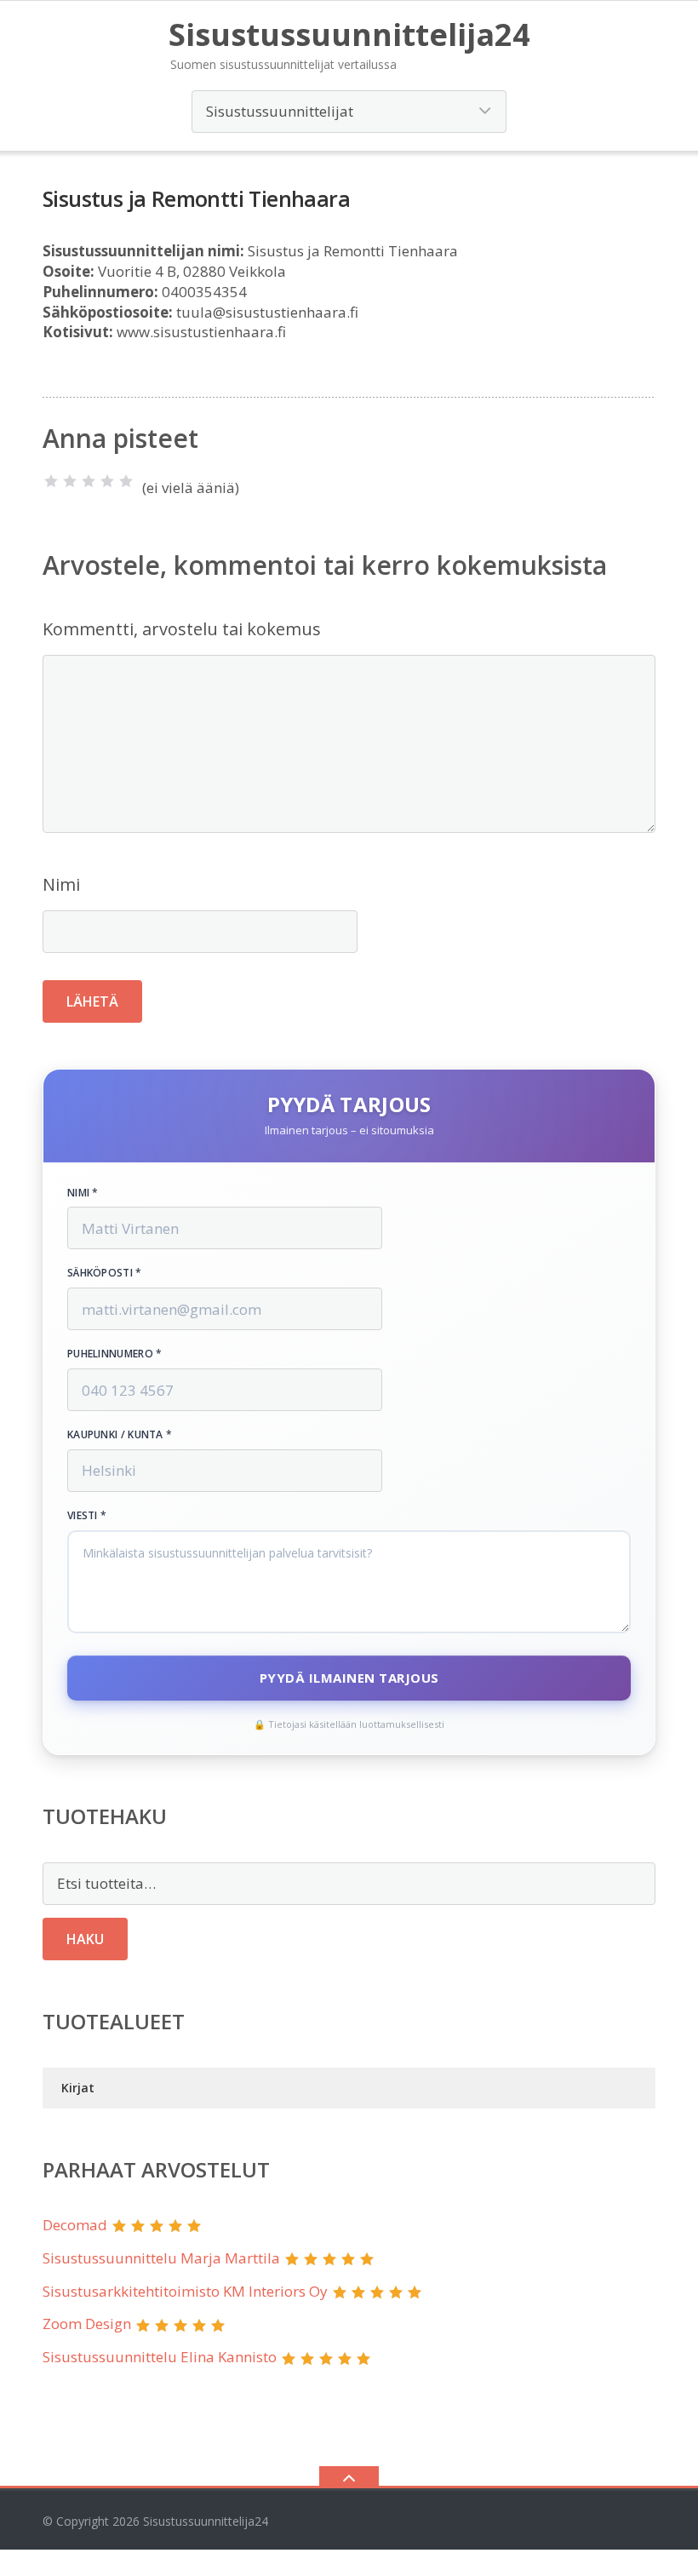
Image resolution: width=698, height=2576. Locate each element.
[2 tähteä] (70, 481)
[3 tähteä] (89, 481)
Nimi (61, 884)
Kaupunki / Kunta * (120, 1435)
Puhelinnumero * (115, 1354)
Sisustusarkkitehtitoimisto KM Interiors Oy (185, 2291)
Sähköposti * (105, 1273)
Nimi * (83, 1193)
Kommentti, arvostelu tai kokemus (182, 629)
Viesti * (87, 1516)
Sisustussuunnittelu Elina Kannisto (160, 2357)
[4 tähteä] (107, 481)
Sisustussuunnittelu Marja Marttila (161, 2258)
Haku (85, 1939)
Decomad (75, 2225)
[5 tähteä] (126, 481)
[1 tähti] (51, 481)
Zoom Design (87, 2324)
